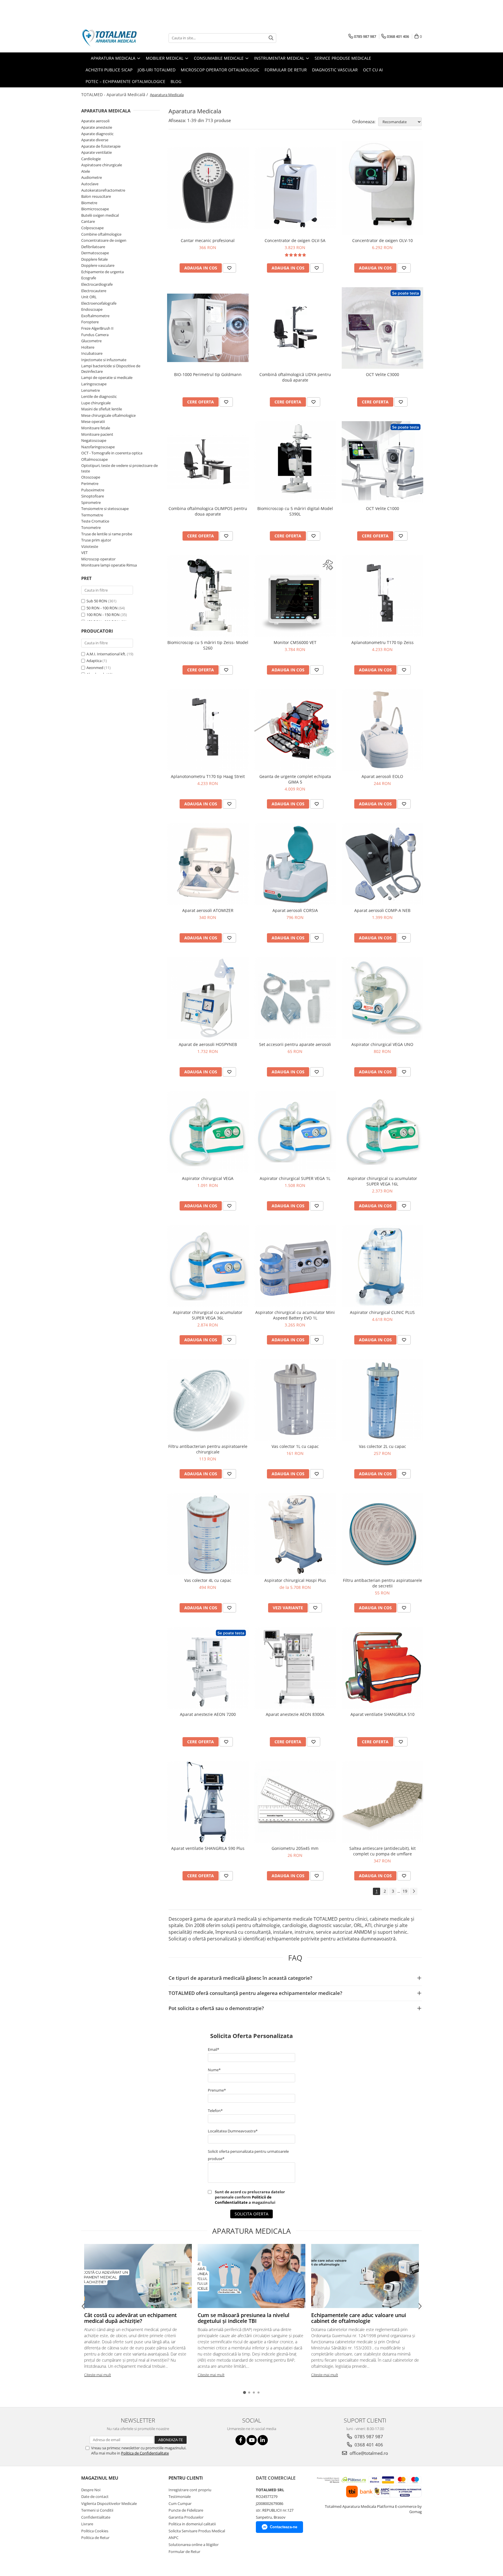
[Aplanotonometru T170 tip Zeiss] (382, 596)
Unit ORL (89, 297)
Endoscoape (92, 309)
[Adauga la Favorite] (229, 268)
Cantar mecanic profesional (208, 240)
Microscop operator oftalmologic (220, 70)
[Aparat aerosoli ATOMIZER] (208, 864)
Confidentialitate (96, 2517)
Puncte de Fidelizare (186, 2510)
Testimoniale (180, 2496)
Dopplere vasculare (98, 265)
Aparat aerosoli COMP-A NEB (382, 910)
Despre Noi (91, 2490)
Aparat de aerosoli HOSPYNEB (208, 1044)
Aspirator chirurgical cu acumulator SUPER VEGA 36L (208, 1315)
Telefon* (215, 2111)
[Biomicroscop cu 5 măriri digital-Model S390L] (295, 462)
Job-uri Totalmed (157, 70)
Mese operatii (93, 421)
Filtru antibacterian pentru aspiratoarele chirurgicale (208, 1449)
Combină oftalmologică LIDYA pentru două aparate (295, 377)
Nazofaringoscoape (98, 447)
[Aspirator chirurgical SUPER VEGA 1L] (295, 1132)
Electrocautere (94, 291)
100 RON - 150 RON (103, 615)
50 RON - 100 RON (102, 608)
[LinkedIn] (263, 2440)
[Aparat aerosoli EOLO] (382, 730)
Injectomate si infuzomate (104, 360)
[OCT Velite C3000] (382, 328)
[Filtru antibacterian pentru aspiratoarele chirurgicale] (208, 1400)
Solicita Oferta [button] (251, 2214)
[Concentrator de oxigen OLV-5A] (295, 188)
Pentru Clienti (186, 2478)
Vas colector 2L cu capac (382, 1446)
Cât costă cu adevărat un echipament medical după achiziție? (130, 2318)
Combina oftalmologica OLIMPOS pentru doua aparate (208, 511)
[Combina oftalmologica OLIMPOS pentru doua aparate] (208, 462)
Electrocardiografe (97, 284)
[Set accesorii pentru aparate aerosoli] (295, 998)
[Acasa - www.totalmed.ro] (110, 38)
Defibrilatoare (93, 247)
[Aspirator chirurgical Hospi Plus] (295, 1534)
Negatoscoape (94, 440)
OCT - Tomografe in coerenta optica (112, 453)
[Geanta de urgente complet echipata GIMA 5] (295, 730)
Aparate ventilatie (96, 152)
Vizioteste (90, 546)
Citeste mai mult (98, 2375)
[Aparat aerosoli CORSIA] (295, 864)
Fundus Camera (95, 335)
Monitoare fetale (96, 428)
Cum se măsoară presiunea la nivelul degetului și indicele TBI (243, 2318)
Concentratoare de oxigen (104, 240)
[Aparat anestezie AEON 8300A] (295, 1668)
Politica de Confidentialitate (145, 2453)
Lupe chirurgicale (96, 403)
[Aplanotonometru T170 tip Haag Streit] (208, 730)
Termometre (92, 515)
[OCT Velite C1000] (382, 462)
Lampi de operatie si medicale (107, 377)
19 (405, 1891)
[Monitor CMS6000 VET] (295, 596)
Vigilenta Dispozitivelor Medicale (109, 2503)
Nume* (214, 2070)
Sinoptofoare (93, 496)
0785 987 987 (368, 2436)
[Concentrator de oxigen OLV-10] (382, 188)
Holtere (88, 347)
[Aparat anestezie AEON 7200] (208, 1668)
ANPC (173, 2538)
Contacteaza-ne (284, 2527)
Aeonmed (95, 668)
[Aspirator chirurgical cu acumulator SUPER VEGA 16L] (382, 1132)
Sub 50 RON (97, 601)
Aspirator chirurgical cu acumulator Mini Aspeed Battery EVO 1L (295, 1315)
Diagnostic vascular (335, 70)
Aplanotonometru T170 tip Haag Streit (208, 776)
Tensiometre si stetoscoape (105, 509)
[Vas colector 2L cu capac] (382, 1400)
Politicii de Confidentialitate (243, 2200)
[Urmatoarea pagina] (414, 1891)
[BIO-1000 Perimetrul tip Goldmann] (208, 328)
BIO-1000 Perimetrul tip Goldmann (208, 374)
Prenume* (217, 2090)
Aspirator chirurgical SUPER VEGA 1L (295, 1178)
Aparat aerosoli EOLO (382, 776)
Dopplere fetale (94, 259)
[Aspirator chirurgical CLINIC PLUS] (382, 1266)
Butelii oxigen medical (100, 215)
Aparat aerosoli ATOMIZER (208, 910)
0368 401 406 (368, 2445)
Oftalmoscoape (94, 459)
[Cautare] (271, 38)
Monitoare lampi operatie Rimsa (109, 565)
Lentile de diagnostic (99, 396)
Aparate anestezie (97, 127)
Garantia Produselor (186, 2517)
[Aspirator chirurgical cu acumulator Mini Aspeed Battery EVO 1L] (295, 1266)
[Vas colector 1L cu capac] (295, 1400)
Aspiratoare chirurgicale (102, 165)
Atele (86, 171)
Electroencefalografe (99, 303)
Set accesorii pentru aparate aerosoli (295, 1044)
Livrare (87, 2524)
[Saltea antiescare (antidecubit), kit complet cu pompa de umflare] (382, 1802)
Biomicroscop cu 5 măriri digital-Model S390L (295, 511)
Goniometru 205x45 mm (295, 1848)
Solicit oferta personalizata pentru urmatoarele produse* (248, 2155)
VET (84, 553)
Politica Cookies (95, 2531)
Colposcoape (92, 228)
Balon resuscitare (96, 196)
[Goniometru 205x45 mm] (295, 1802)
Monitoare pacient (97, 434)
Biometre (89, 203)
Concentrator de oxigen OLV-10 (382, 240)
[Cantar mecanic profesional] (208, 188)
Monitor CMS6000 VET (295, 642)
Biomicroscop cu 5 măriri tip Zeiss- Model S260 (208, 645)
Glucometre (91, 341)
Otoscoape (91, 477)
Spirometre (91, 502)
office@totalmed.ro (368, 2453)
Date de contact (95, 2496)
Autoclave (90, 184)
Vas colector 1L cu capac (295, 1446)
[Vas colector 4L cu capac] (208, 1534)
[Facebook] (241, 2440)
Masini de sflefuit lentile (102, 409)
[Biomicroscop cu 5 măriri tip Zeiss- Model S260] (208, 596)
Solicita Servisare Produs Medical (197, 2531)
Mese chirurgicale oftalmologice (108, 415)
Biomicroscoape (95, 209)
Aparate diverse (95, 140)
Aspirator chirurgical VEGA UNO (382, 1044)
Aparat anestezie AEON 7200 (208, 1714)
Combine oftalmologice (101, 234)
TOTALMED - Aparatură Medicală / (115, 95)
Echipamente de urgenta (102, 272)
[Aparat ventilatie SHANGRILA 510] (382, 1668)
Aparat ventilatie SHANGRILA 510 (382, 1714)
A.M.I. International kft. (106, 654)
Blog (176, 81)
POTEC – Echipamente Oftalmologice (125, 81)
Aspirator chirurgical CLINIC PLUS (382, 1312)
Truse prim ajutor (96, 540)
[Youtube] (252, 2440)
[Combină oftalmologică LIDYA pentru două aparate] (295, 328)
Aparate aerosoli (95, 121)
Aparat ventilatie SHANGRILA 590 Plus (208, 1848)
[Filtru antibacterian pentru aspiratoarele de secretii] (382, 1534)
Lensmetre (91, 390)
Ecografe (89, 278)
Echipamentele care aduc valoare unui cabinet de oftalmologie (359, 2318)
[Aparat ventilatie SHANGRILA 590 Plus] (208, 1802)
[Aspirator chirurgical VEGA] (208, 1132)
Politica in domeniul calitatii (192, 2524)
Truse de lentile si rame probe (107, 534)
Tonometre (91, 527)
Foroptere (90, 322)
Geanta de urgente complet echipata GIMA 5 (295, 779)
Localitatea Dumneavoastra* (233, 2131)
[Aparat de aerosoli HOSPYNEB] (208, 998)
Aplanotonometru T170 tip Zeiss (382, 642)
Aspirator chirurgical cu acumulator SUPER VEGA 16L (382, 1181)
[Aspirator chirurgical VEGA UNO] (382, 998)
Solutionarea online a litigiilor (194, 2545)
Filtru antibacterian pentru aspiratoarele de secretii (382, 1583)
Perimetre (90, 484)
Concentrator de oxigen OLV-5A (295, 240)
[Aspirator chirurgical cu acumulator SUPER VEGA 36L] (208, 1266)
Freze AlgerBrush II (97, 328)
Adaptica (94, 661)
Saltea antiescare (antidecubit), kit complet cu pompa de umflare (382, 1851)
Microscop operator (98, 559)
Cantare (88, 221)
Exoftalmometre (95, 316)
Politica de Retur (95, 2538)
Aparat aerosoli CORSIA (295, 910)
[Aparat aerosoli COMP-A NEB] (382, 864)
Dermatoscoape (95, 253)
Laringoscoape (94, 384)
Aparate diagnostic (97, 134)
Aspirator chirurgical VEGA (208, 1178)
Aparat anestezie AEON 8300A (295, 1714)
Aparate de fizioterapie (101, 146)
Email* (214, 2049)
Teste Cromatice (95, 521)
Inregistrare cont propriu (190, 2490)
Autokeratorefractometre (103, 190)
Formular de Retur (286, 70)
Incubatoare (92, 353)
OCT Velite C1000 (382, 508)
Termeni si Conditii (97, 2510)
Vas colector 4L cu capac (208, 1580)
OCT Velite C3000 (382, 374)
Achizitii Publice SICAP (109, 70)
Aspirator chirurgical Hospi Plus (295, 1580)
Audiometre (92, 177)
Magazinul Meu (100, 2478)
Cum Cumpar (180, 2503)
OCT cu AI (373, 70)
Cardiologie (91, 159)
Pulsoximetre (93, 490)
